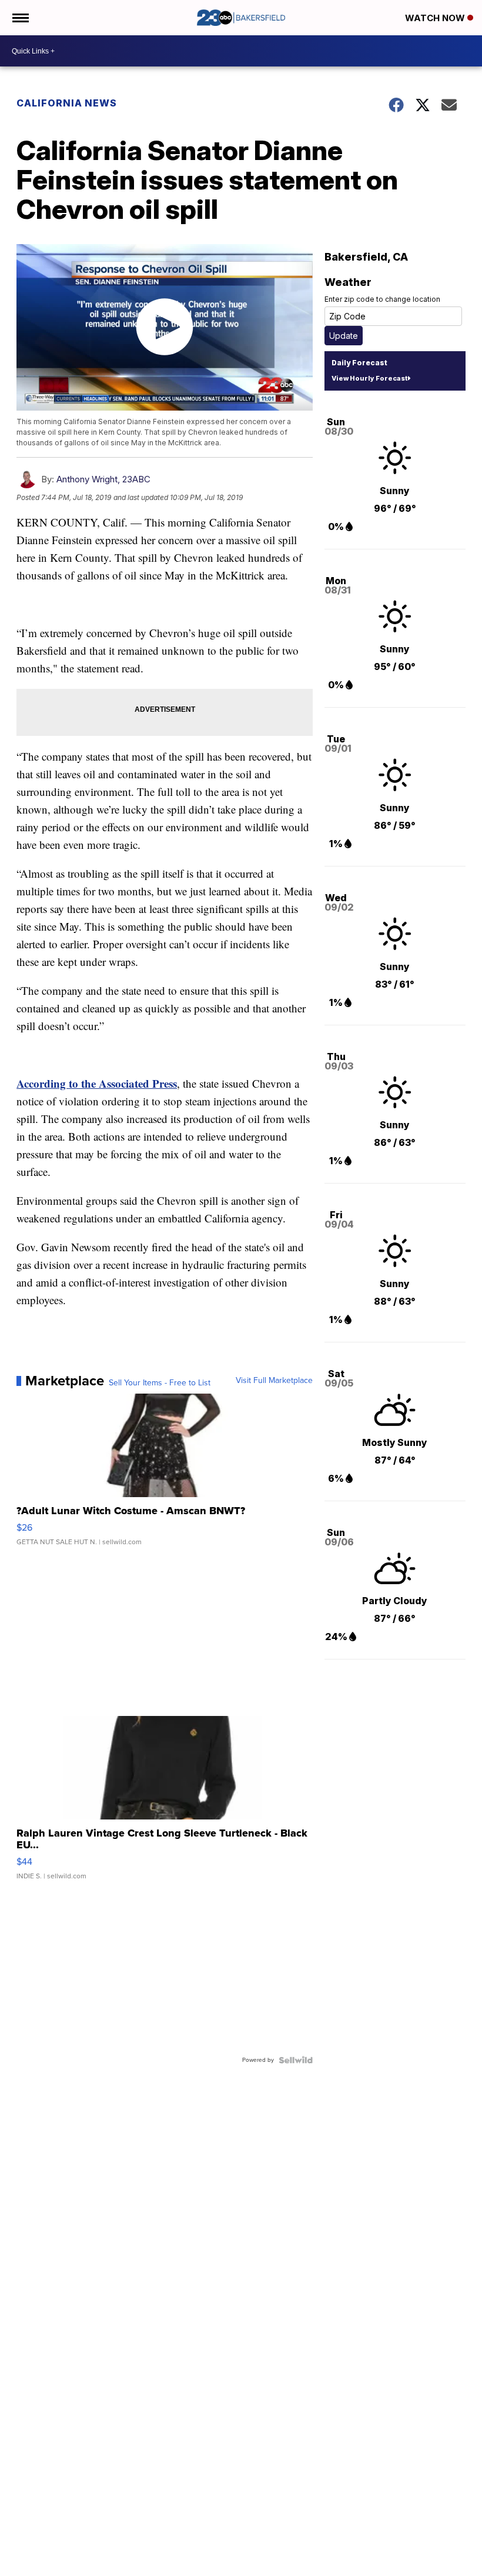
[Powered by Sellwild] (296, 2060)
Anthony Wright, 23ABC (103, 479)
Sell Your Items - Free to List (160, 1383)
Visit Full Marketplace (274, 1381)
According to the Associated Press (97, 1083)
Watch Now (436, 18)
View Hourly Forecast (369, 378)
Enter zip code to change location (382, 299)
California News (67, 103)
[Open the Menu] (20, 18)
